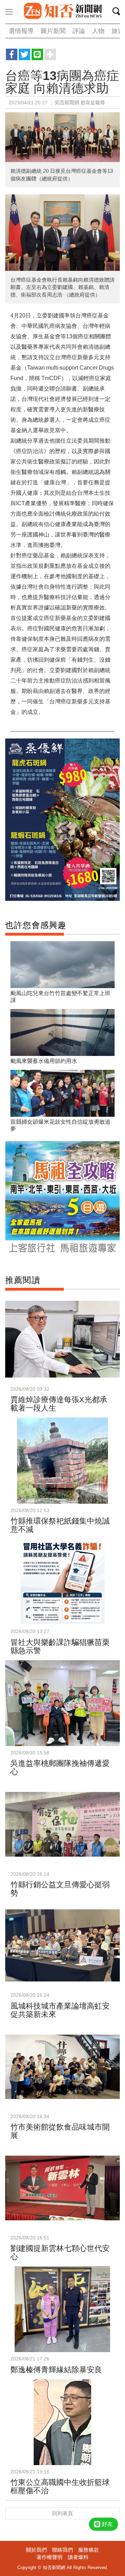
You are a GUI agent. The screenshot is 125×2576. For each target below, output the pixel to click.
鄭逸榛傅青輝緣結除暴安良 (56, 2370)
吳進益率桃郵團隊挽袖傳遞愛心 (60, 1767)
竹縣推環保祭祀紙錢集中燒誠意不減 (60, 1525)
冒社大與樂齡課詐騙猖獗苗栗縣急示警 (60, 1646)
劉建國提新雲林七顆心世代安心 (60, 2252)
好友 (107, 2524)
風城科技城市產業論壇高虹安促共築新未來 (60, 2010)
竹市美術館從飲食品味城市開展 (60, 2131)
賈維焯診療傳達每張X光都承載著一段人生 (59, 1404)
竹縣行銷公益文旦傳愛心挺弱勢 (60, 1889)
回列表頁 (62, 2513)
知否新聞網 (62, 11)
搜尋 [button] (118, 13)
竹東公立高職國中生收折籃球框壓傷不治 (60, 2486)
